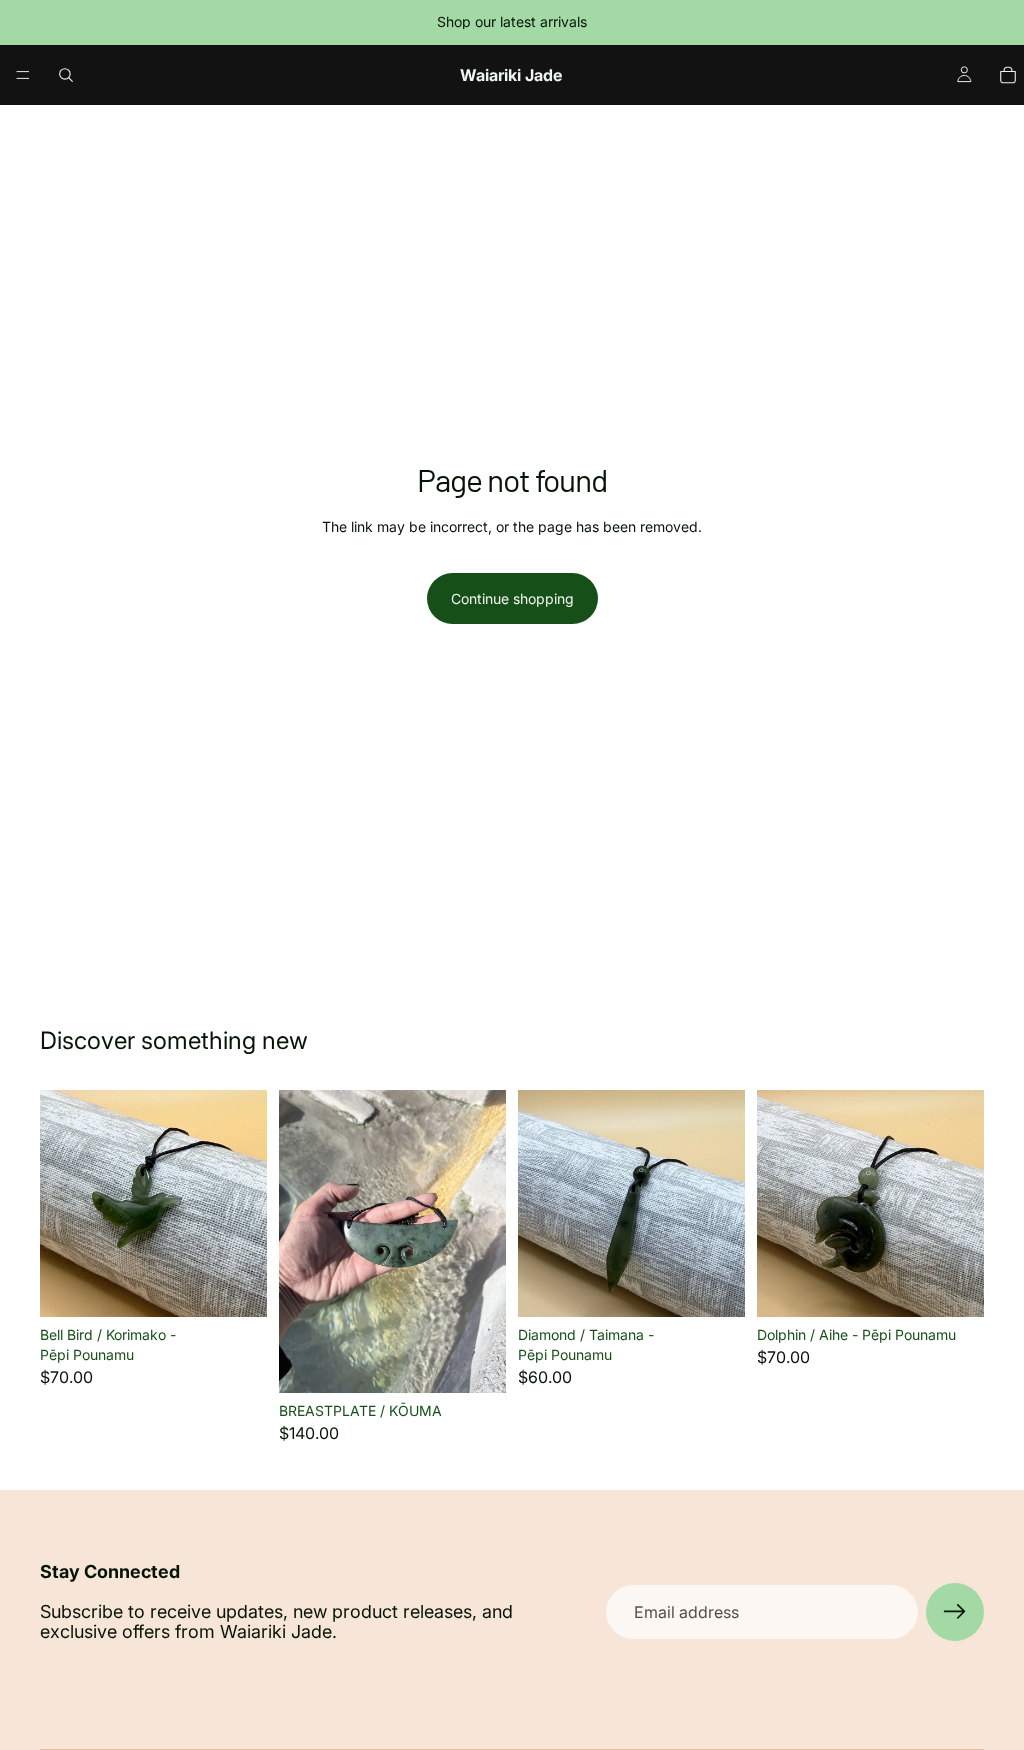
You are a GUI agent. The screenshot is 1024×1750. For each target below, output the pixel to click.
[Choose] (475, 1362)
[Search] (66, 75)
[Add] (236, 1287)
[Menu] (23, 75)
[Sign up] (955, 1612)
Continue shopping (512, 598)
